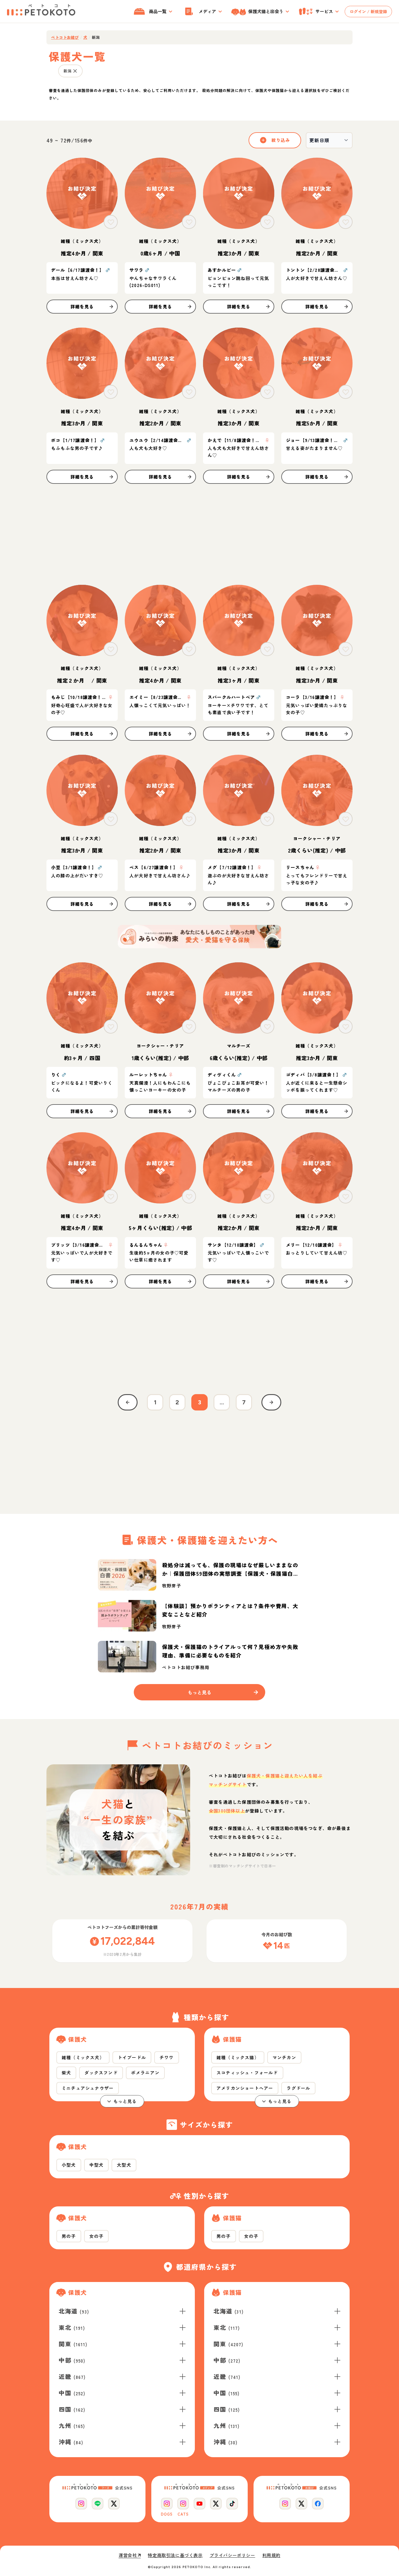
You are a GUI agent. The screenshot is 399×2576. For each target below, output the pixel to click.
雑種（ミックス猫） (238, 2057)
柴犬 (66, 2073)
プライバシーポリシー (233, 2555)
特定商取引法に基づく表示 (175, 2555)
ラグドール (298, 2088)
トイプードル (132, 2057)
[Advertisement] (199, 534)
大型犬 (124, 2165)
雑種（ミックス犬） (83, 2057)
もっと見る (125, 2101)
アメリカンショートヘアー (245, 2088)
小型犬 (69, 2165)
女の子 (97, 2236)
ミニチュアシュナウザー (88, 2088)
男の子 (69, 2236)
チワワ (167, 2057)
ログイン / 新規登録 (368, 11)
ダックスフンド (101, 2073)
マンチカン (284, 2057)
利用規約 (271, 2555)
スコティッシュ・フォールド (247, 2073)
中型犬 (97, 2165)
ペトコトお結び (65, 37)
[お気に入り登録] (111, 222)
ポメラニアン (145, 2073)
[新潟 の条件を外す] (75, 71)
